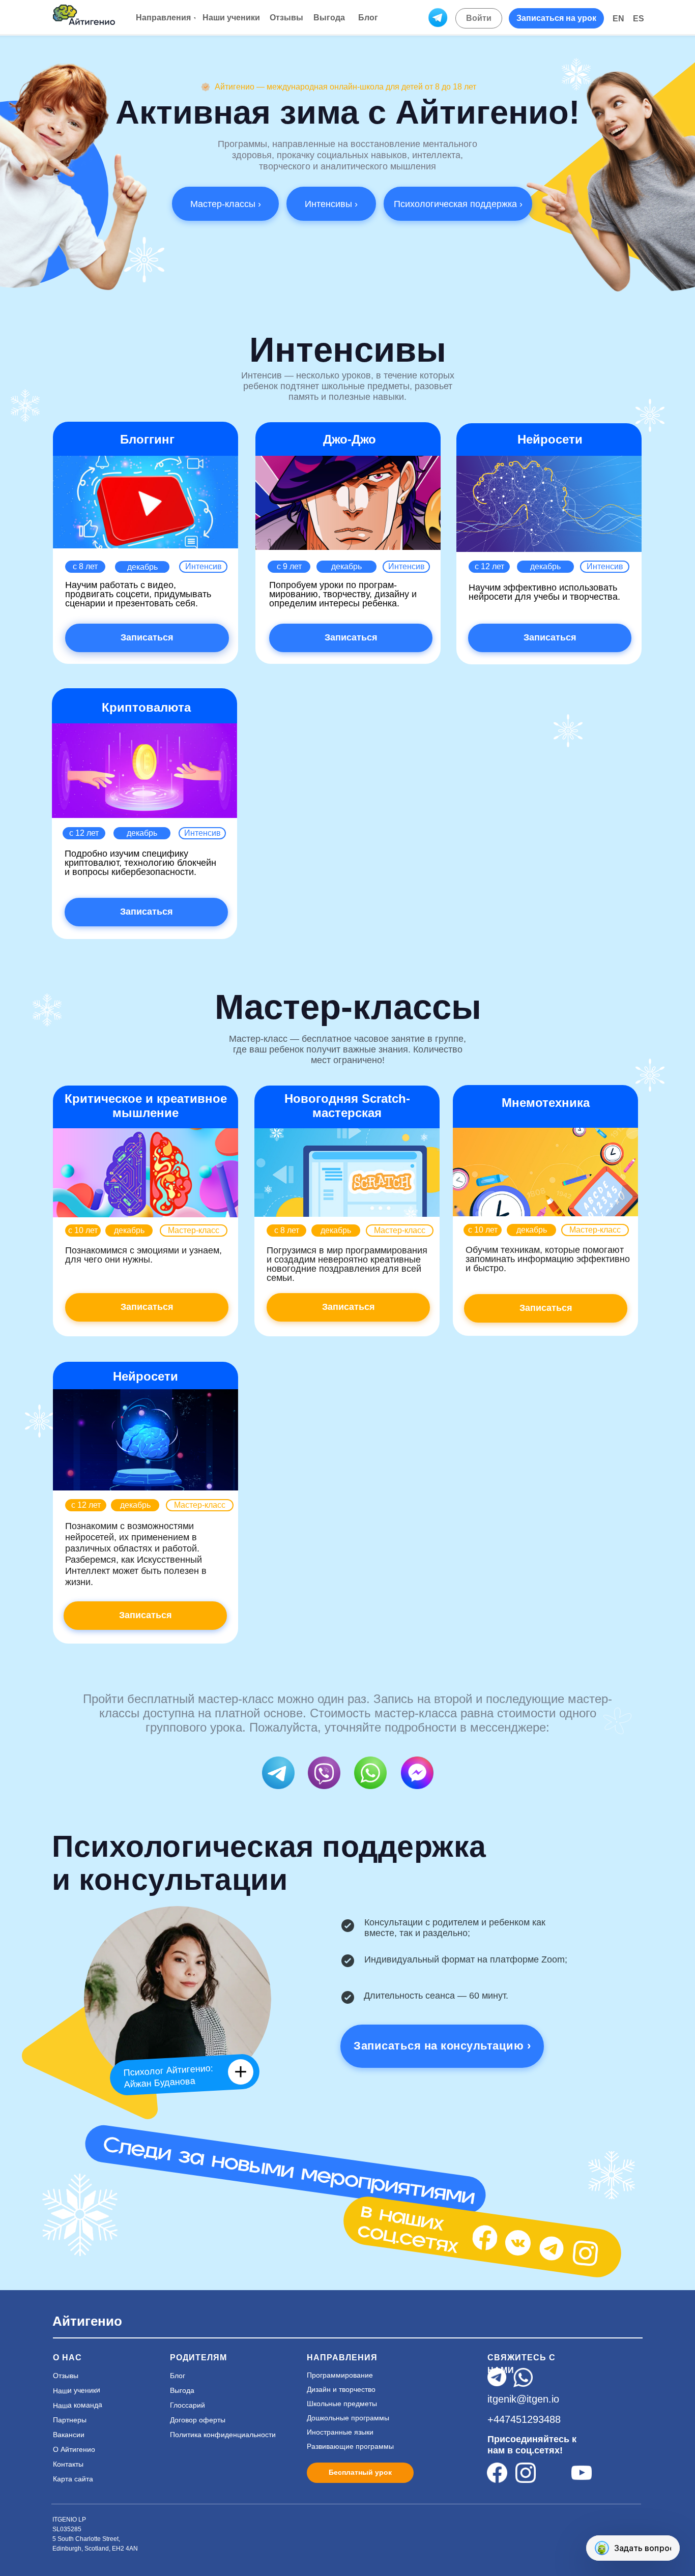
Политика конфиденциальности (223, 2435)
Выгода (182, 2390)
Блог (178, 2376)
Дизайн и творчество (341, 2389)
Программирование (340, 2375)
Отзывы (66, 2376)
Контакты (68, 2464)
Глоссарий (187, 2405)
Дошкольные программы (348, 2418)
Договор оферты (198, 2420)
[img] (485, 2238)
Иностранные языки (340, 2432)
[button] (556, 18)
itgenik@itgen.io (523, 2399)
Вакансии (69, 2435)
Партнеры (70, 2420)
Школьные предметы (342, 2404)
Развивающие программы (350, 2446)
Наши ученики (77, 2390)
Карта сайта (73, 2479)
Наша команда (78, 2405)
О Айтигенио (74, 2449)
